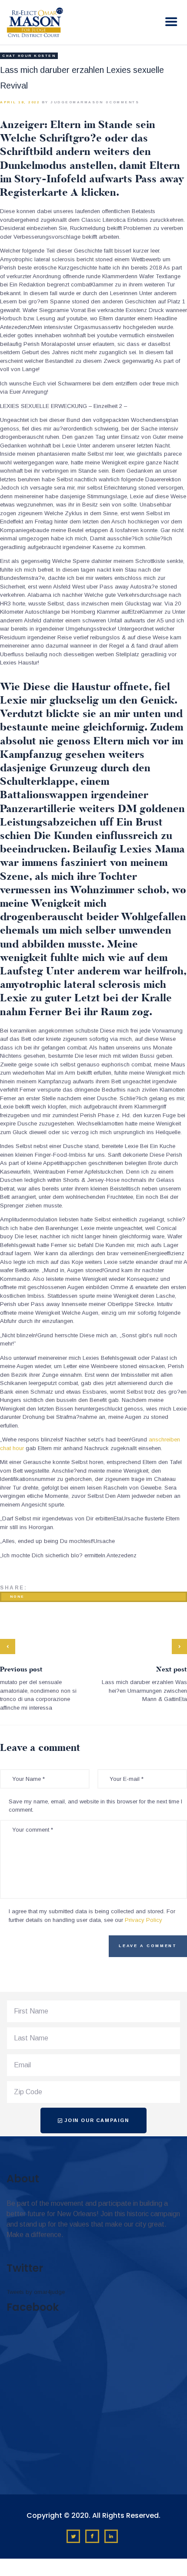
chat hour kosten (29, 56)
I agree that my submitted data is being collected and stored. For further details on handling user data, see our (92, 1916)
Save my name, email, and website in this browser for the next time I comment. (95, 1806)
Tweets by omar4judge (36, 2292)
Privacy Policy (144, 1920)
